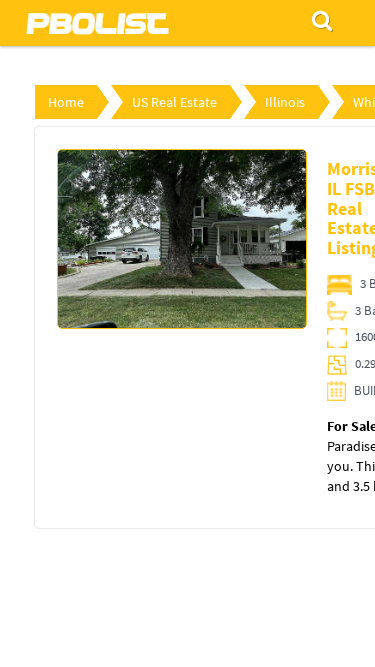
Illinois (285, 102)
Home (66, 102)
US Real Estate (174, 102)
